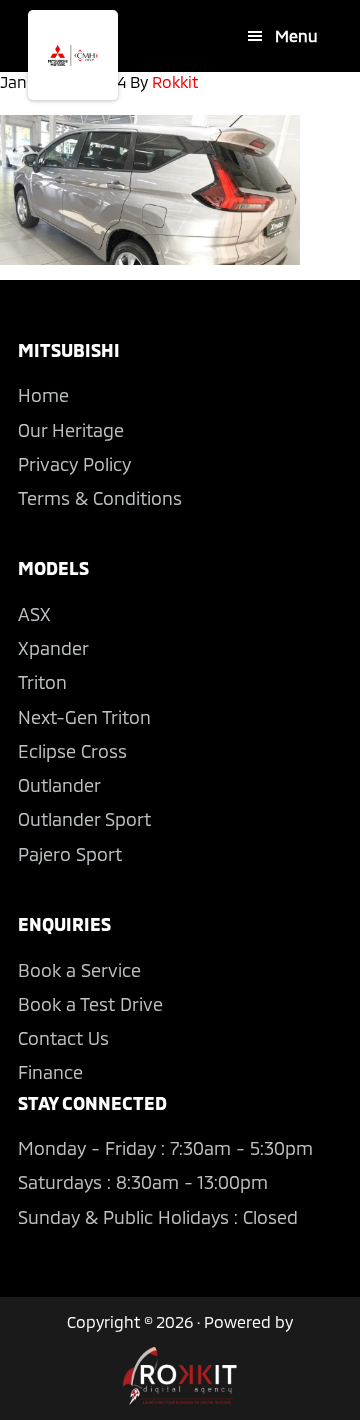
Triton (42, 682)
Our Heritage (71, 430)
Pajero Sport (70, 854)
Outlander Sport (84, 819)
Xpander (53, 648)
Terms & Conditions (100, 498)
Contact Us (63, 1038)
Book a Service (79, 970)
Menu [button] (296, 35)
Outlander (59, 785)
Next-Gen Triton (84, 717)
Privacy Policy (74, 464)
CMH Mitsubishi (73, 55)
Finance (50, 1072)
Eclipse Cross (72, 751)
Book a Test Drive (90, 1004)
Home (43, 395)
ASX (34, 614)
